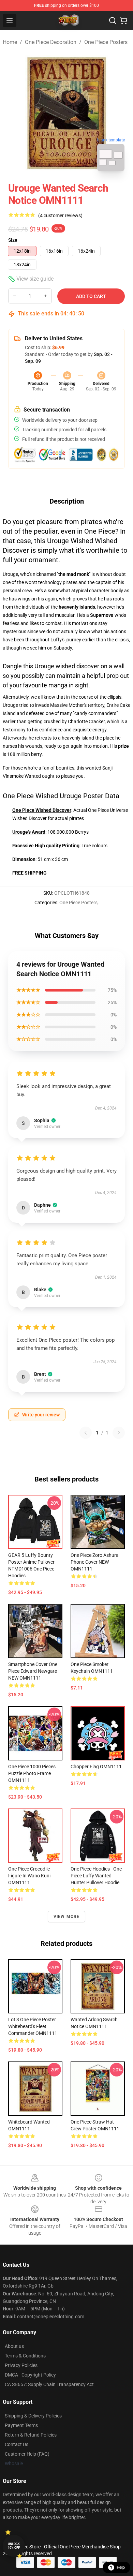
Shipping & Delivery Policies (33, 2416)
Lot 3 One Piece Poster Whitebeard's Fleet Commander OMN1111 (33, 2026)
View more (67, 1917)
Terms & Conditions (25, 2356)
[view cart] (123, 20)
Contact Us (17, 2444)
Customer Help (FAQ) (27, 2454)
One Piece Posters (106, 42)
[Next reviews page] (119, 1433)
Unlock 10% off (14, 2546)
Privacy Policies (21, 2365)
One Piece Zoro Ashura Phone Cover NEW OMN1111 (95, 1562)
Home (10, 42)
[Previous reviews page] (86, 1433)
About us (14, 2346)
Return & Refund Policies (31, 2435)
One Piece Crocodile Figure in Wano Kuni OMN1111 (29, 1876)
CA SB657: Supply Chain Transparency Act (49, 2384)
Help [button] (121, 2567)
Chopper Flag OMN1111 (96, 1767)
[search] (113, 20)
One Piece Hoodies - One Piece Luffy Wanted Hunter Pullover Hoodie (96, 1876)
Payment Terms (21, 2425)
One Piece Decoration (51, 42)
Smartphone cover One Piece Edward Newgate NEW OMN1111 (33, 1671)
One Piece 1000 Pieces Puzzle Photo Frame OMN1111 (32, 1773)
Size (13, 240)
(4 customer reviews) (60, 215)
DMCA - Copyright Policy (30, 2375)
